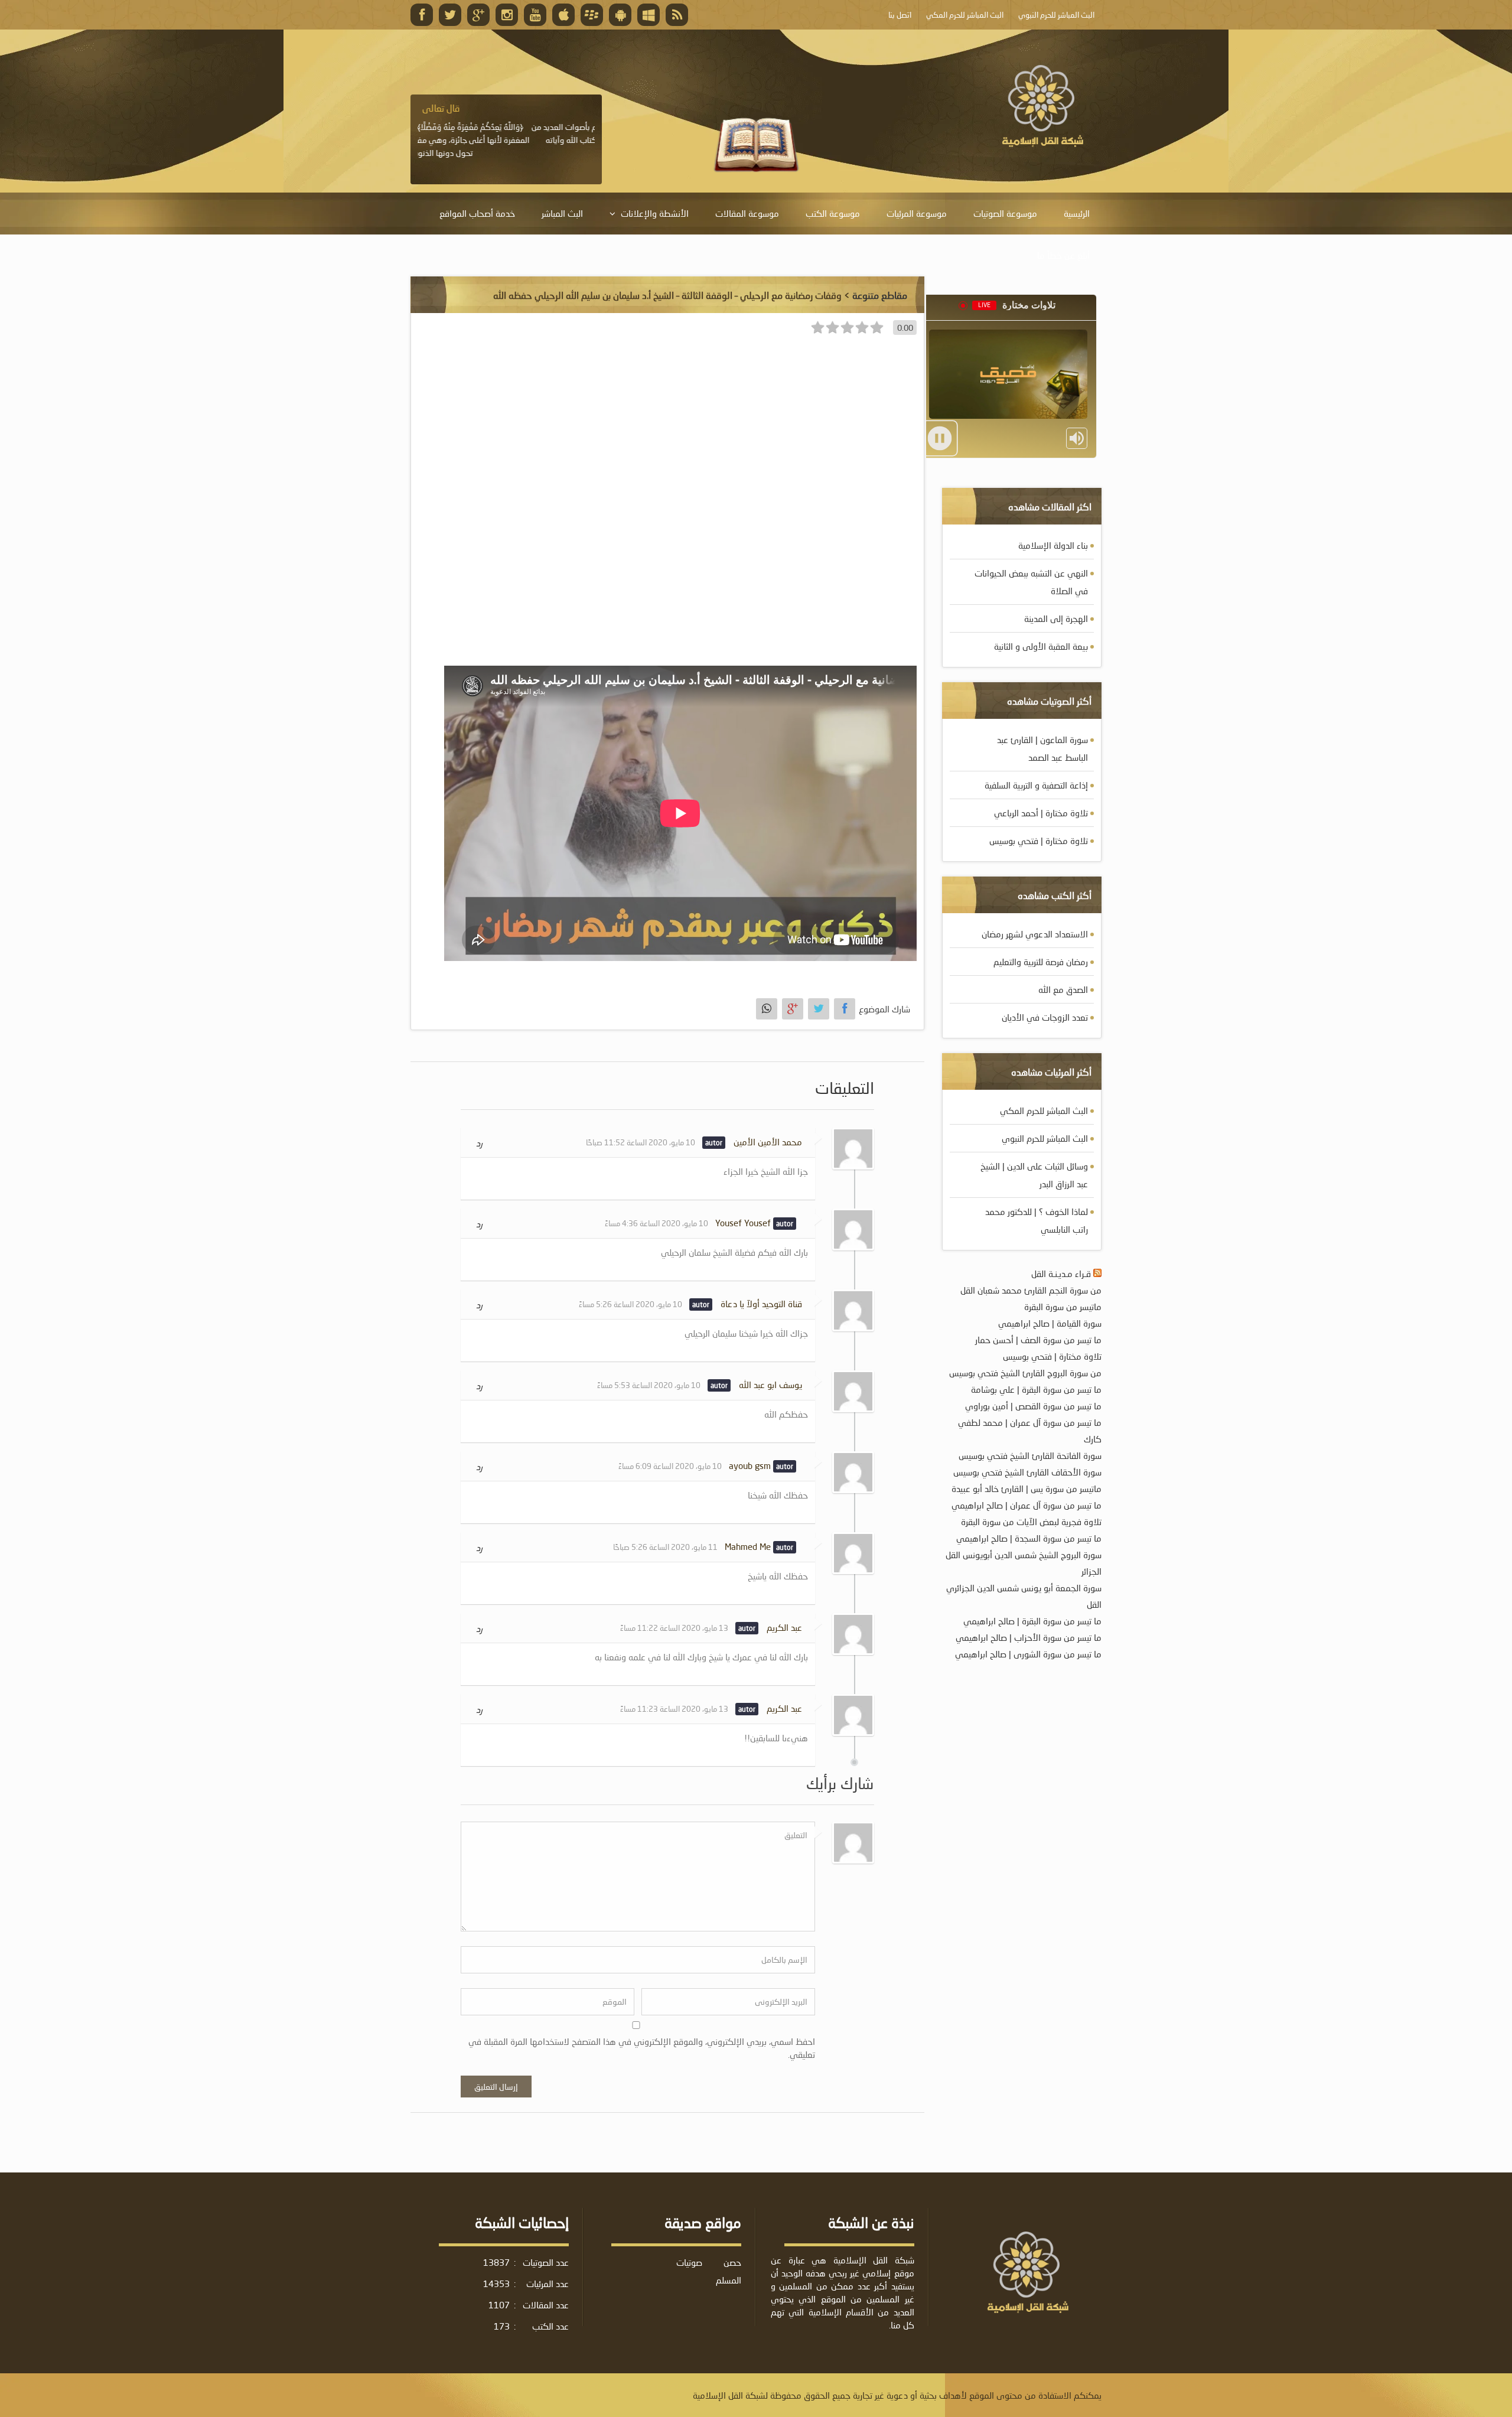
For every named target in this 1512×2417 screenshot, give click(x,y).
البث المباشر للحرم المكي (1044, 1110)
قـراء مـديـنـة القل (1061, 1273)
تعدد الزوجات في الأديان (1045, 1017)
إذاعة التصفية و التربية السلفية (1036, 785)
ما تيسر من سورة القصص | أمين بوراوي (1033, 1406)
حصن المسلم (729, 2271)
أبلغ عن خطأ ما (1063, 255)
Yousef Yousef (743, 1223)
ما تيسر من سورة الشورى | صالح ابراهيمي (1028, 1654)
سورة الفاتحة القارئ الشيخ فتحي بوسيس (1030, 1455)
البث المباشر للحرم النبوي (1045, 1138)
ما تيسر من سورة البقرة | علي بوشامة (1036, 1389)
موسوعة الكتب (833, 213)
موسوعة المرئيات (917, 213)
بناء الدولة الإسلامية (1053, 545)
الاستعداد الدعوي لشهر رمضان (1035, 934)
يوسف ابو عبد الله (770, 1385)
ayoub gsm (750, 1465)
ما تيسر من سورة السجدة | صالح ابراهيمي (1029, 1538)
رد (479, 1143)
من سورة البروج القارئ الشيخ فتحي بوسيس (1025, 1373)
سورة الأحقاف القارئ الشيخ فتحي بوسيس (1027, 1472)
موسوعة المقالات (747, 213)
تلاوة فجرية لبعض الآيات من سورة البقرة (1031, 1522)
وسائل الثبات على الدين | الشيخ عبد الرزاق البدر (1034, 1175)
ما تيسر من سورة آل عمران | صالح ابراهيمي (1027, 1505)
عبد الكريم (784, 1627)
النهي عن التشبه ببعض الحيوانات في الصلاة (1031, 582)
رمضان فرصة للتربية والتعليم (1041, 962)
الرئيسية (1077, 213)
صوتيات (689, 2262)
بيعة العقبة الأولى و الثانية (1041, 646)
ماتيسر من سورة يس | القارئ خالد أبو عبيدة (1027, 1488)
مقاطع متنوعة (880, 295)
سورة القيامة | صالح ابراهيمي (1050, 1323)
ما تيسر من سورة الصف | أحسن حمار (1038, 1340)
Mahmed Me (748, 1546)
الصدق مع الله (1063, 989)
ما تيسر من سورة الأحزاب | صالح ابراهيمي (1029, 1637)
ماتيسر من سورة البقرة (1063, 1307)
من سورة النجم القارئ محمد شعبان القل (1031, 1290)
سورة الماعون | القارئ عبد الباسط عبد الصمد (1042, 748)
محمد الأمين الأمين (768, 1142)
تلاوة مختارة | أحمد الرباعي (1041, 813)
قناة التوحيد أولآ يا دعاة (761, 1304)
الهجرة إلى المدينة (1056, 618)
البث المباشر (562, 213)
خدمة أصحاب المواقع (477, 213)
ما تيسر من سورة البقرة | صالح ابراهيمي (1032, 1621)
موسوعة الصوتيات (1005, 213)
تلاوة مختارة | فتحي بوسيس (1039, 841)
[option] (506, 131)
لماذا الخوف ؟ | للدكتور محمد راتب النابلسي (1037, 1220)
